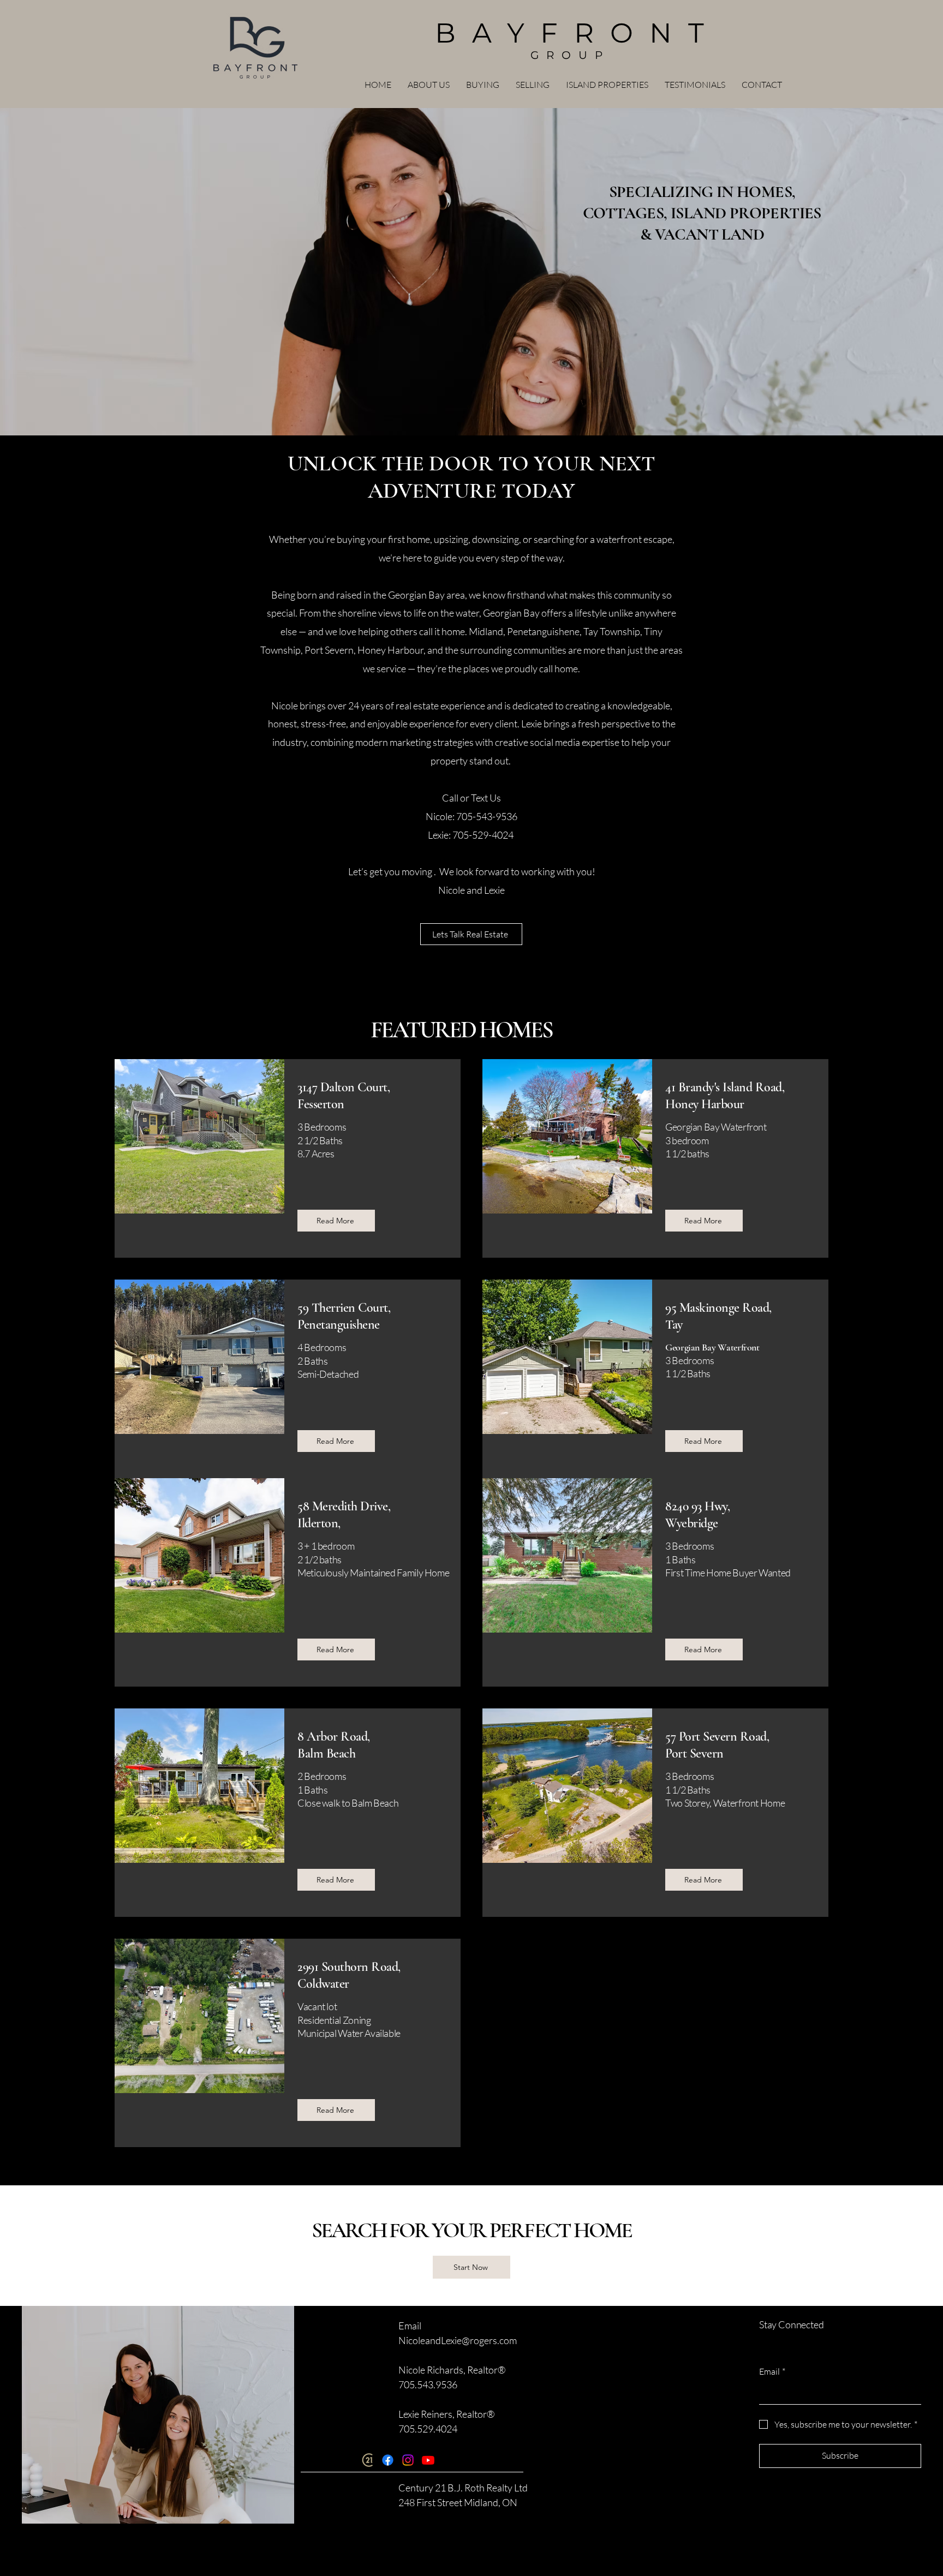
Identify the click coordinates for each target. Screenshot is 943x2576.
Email (772, 2371)
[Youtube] (428, 2460)
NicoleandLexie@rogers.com (458, 2340)
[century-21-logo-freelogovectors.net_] (368, 2460)
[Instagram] (408, 2460)
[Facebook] (388, 2460)
